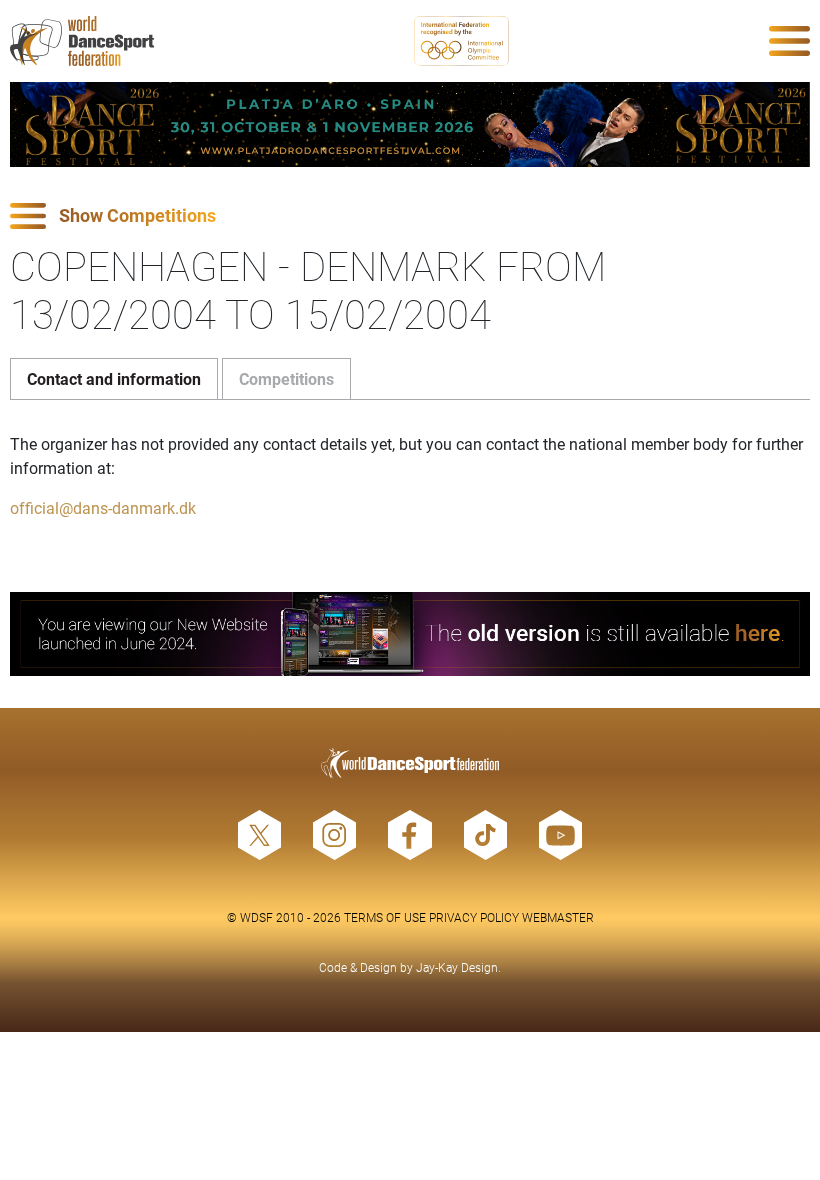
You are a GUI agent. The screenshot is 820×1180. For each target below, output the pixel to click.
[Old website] (410, 634)
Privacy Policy (474, 917)
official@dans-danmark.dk (103, 507)
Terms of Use (385, 917)
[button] (410, 216)
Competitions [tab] (286, 378)
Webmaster (558, 917)
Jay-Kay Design (457, 967)
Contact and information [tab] (114, 378)
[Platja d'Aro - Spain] (410, 124)
